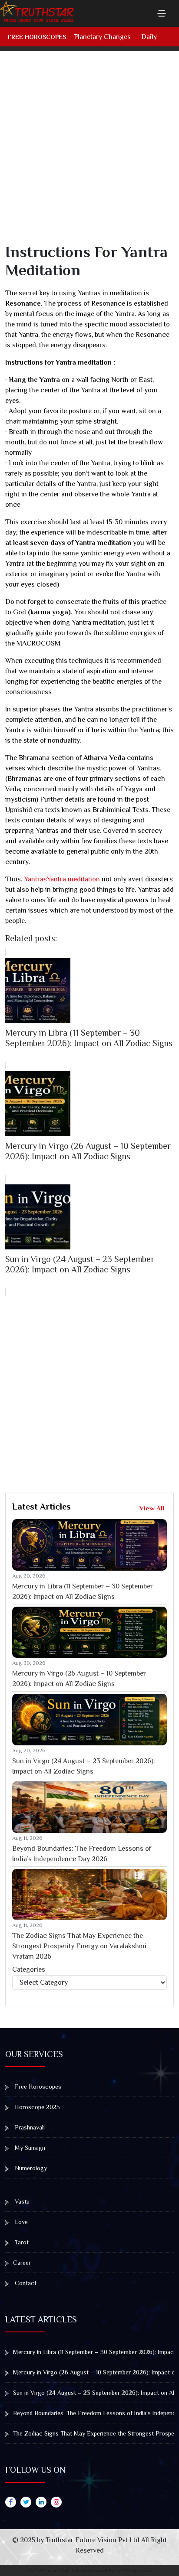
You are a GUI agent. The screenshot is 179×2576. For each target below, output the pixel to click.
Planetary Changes (102, 37)
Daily (149, 37)
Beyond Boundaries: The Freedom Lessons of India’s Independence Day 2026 (82, 1854)
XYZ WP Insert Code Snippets (58, 2570)
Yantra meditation (73, 879)
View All (152, 1508)
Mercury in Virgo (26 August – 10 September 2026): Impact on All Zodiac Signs (79, 1679)
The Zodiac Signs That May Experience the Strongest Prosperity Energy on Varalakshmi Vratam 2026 (79, 1946)
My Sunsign (29, 2148)
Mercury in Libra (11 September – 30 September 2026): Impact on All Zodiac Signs (83, 1591)
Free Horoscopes (37, 37)
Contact (25, 2283)
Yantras (34, 879)
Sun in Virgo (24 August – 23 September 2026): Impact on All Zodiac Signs (84, 1766)
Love (20, 2222)
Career (22, 2263)
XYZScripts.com (134, 2570)
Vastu (21, 2201)
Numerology (30, 2168)
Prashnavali (29, 2127)
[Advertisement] (89, 153)
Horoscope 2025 (36, 2107)
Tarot (21, 2242)
